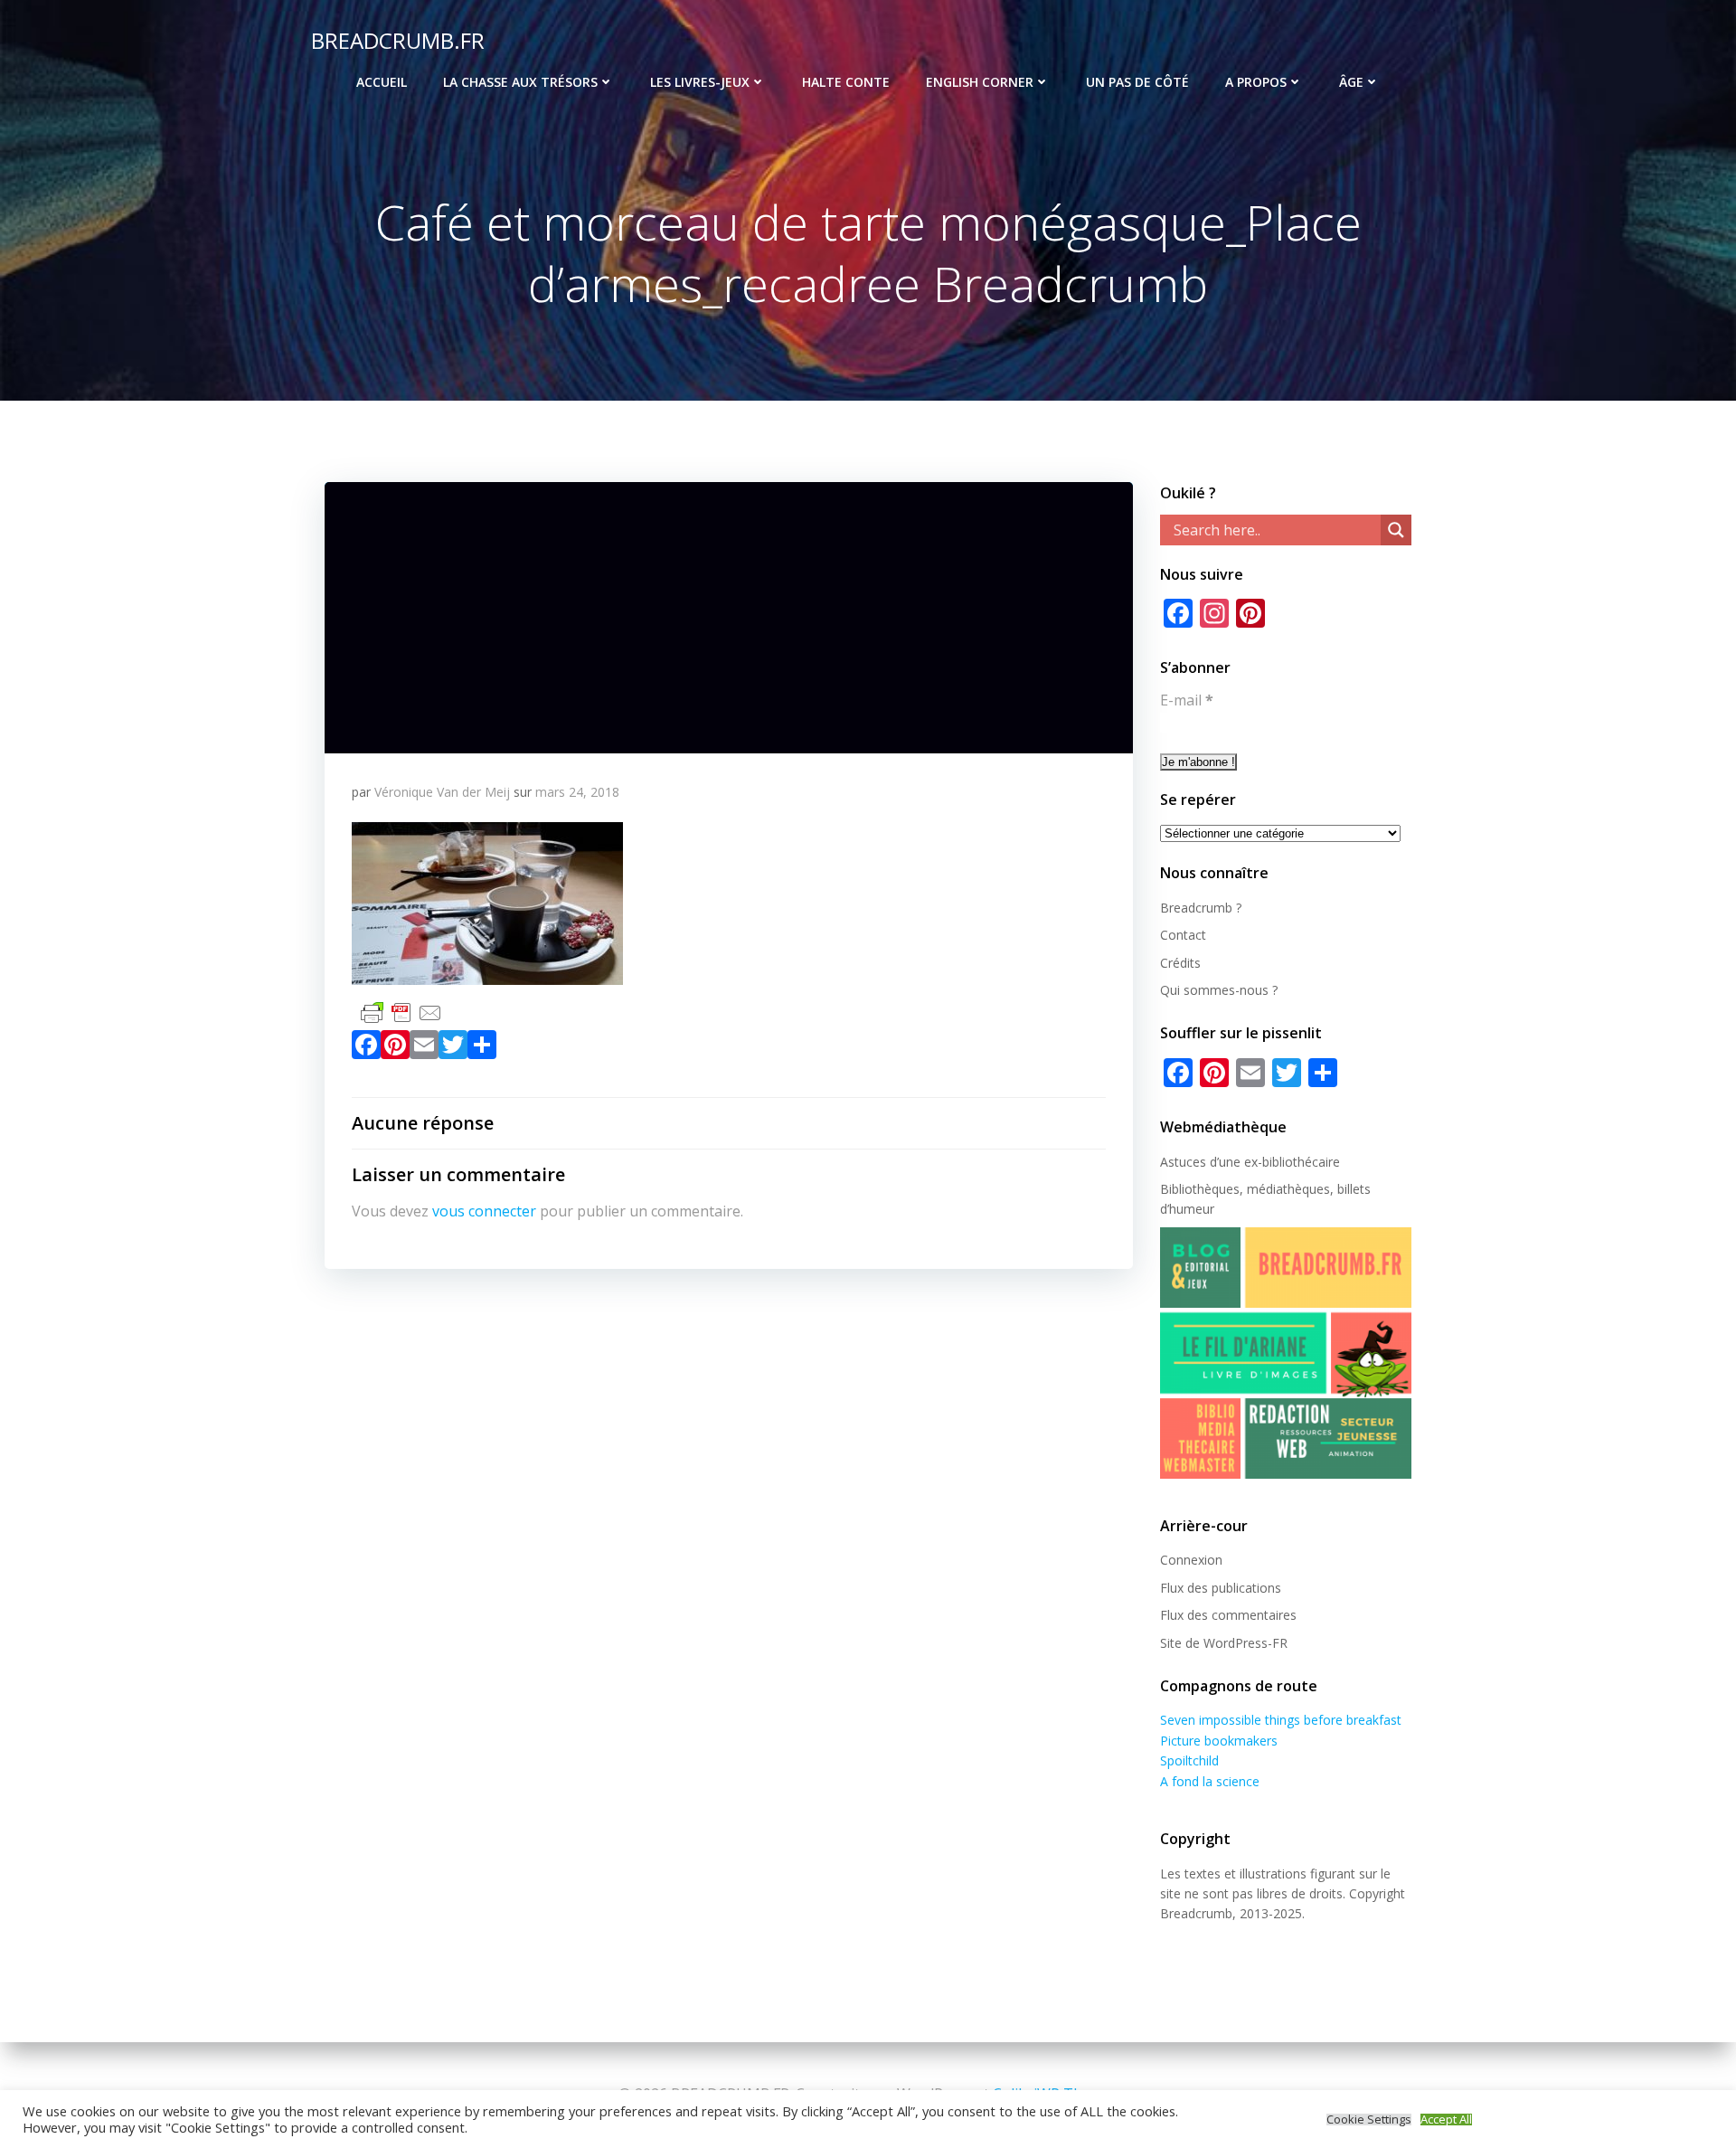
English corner (980, 82)
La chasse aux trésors (520, 82)
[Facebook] (366, 1048)
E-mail (1187, 700)
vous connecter (484, 1211)
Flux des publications (1221, 1588)
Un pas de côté (1137, 82)
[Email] (424, 1048)
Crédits (1180, 963)
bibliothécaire (1301, 1162)
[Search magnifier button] (1396, 530)
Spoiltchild (1189, 1760)
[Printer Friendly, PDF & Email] (401, 1011)
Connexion (1191, 1560)
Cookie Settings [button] (1369, 2120)
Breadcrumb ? (1201, 908)
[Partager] (482, 1048)
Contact (1183, 935)
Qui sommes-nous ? (1219, 990)
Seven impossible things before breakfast (1281, 1720)
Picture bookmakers (1219, 1741)
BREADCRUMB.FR (398, 40)
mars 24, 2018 (577, 792)
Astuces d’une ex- (1211, 1162)
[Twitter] (453, 1048)
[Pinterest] (395, 1048)
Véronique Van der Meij (442, 792)
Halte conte (846, 82)
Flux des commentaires (1228, 1615)
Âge (1351, 82)
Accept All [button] (1446, 2120)
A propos (1256, 82)
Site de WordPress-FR (1224, 1643)
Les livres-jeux (700, 82)
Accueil (382, 82)
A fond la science (1210, 1781)
